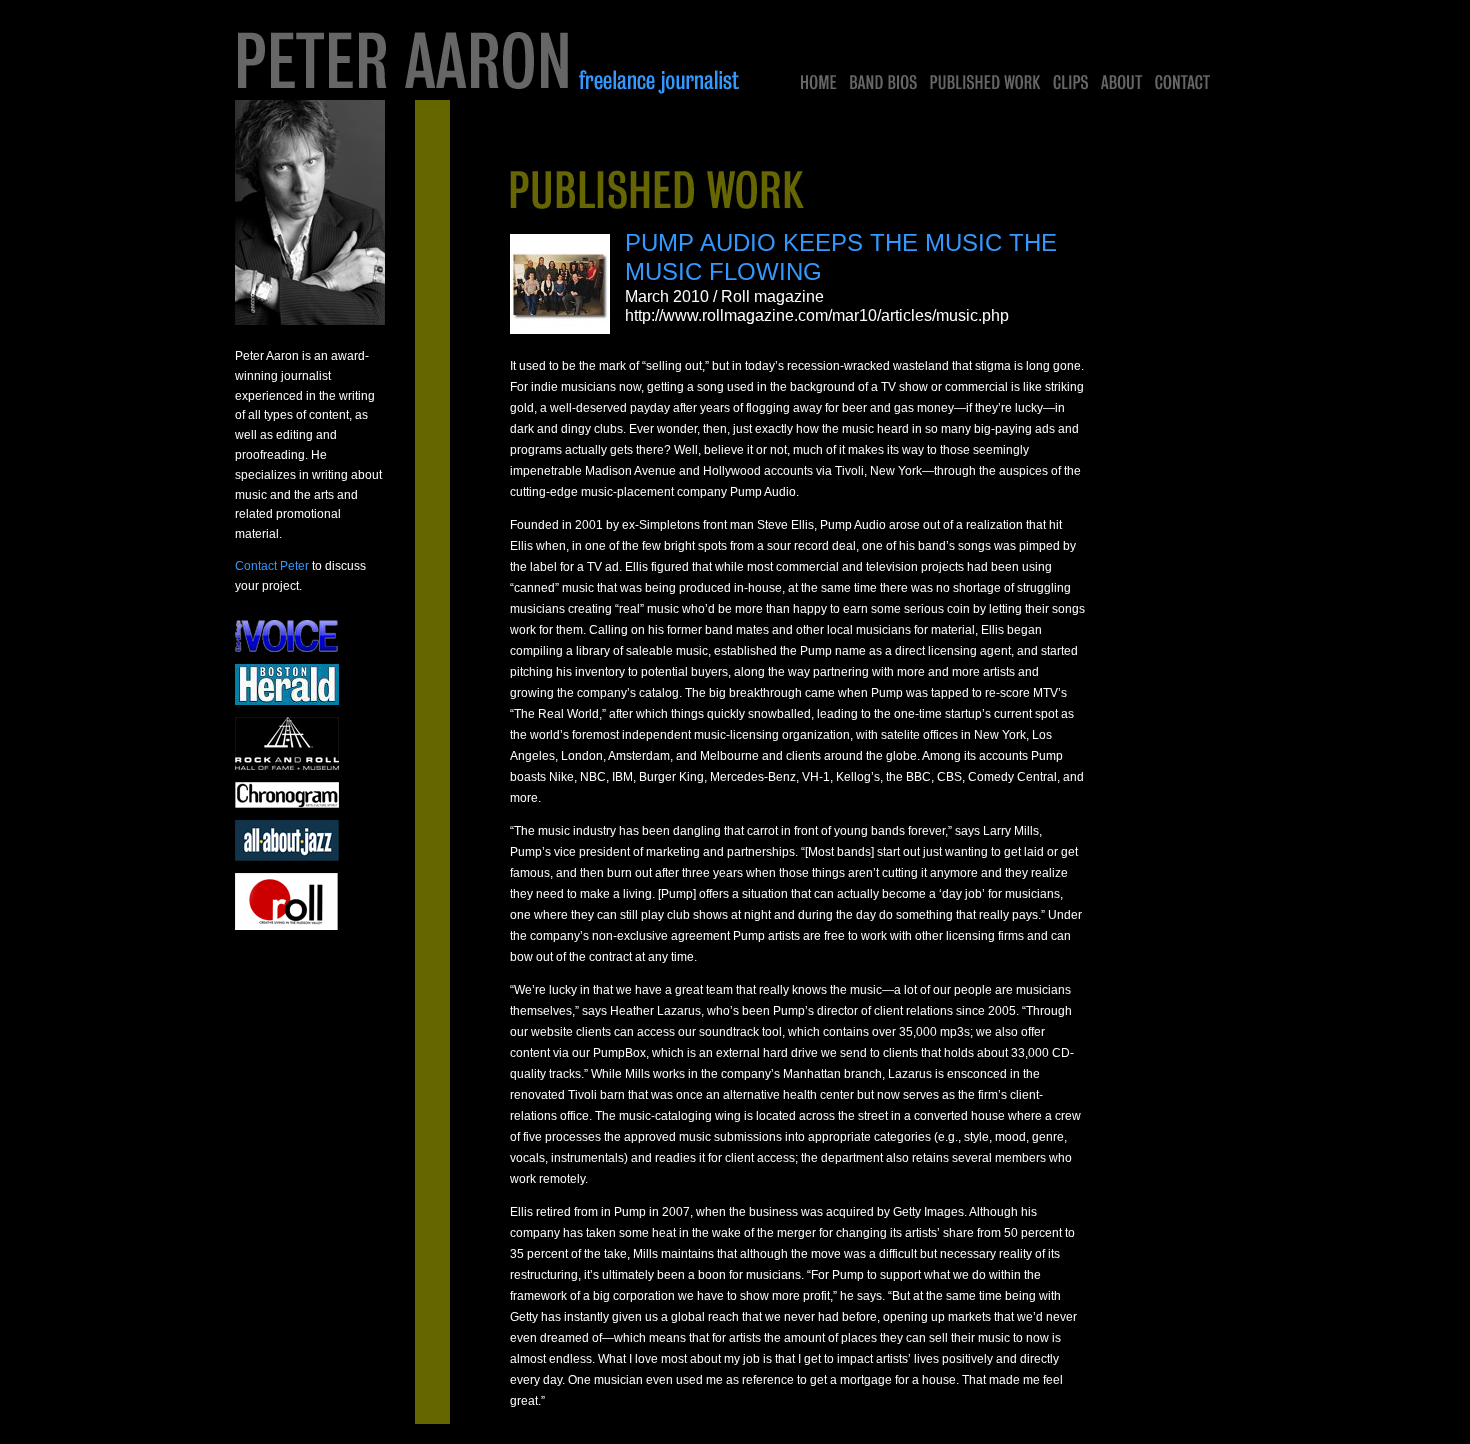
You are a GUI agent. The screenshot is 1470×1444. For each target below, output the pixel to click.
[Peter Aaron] (490, 62)
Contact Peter (272, 566)
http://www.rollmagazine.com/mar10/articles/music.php (817, 315)
